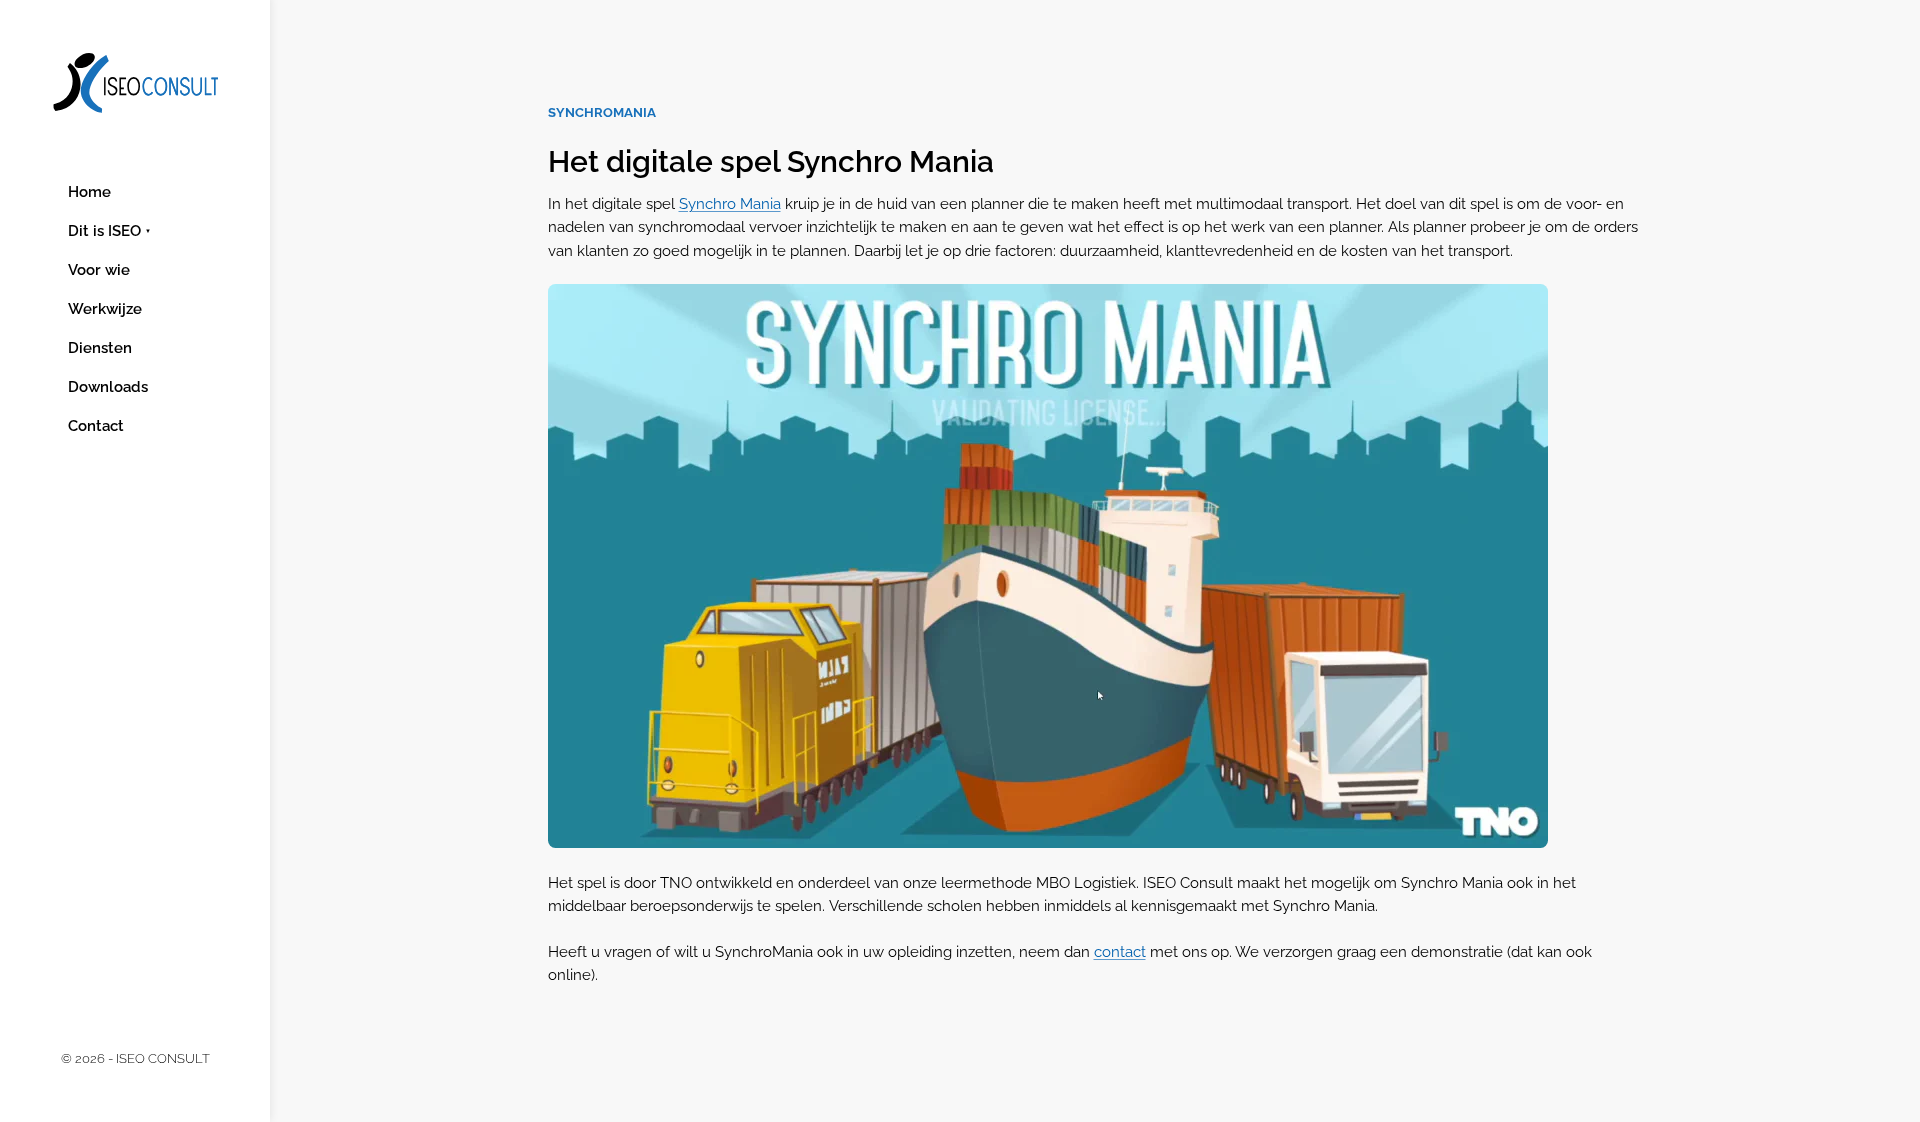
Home (89, 192)
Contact (96, 426)
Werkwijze (105, 309)
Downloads (108, 387)
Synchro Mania (730, 203)
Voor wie (99, 270)
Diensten (100, 348)
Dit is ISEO (104, 231)
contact (1120, 951)
